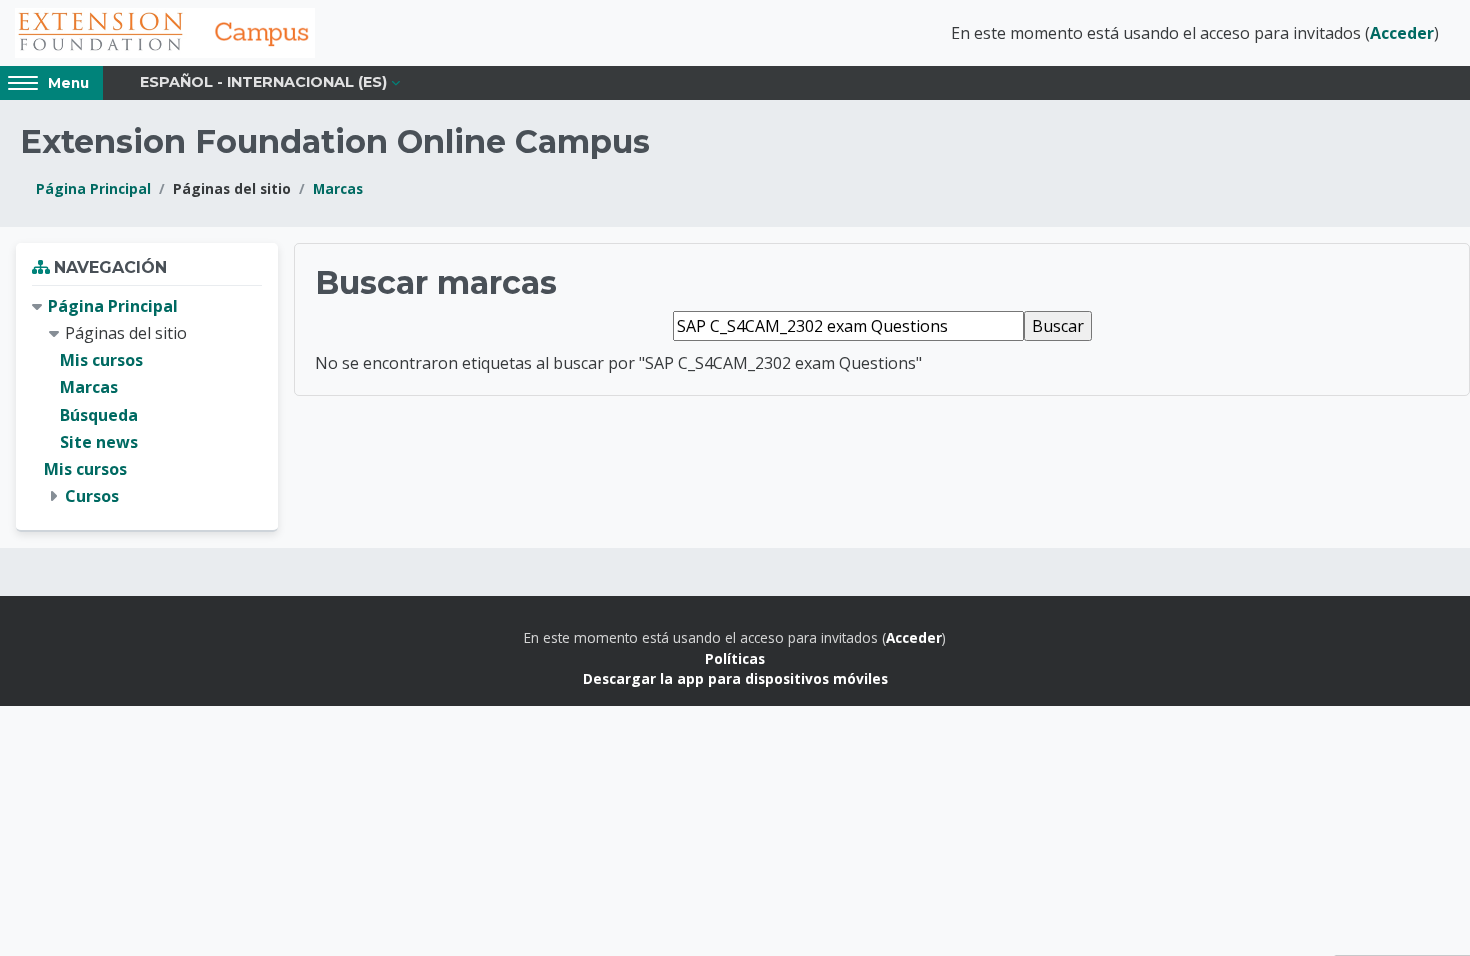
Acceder (1402, 33)
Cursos (92, 496)
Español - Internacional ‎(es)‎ (263, 82)
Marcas (338, 188)
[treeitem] (147, 402)
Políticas (735, 658)
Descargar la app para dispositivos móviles (735, 678)
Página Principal (93, 188)
